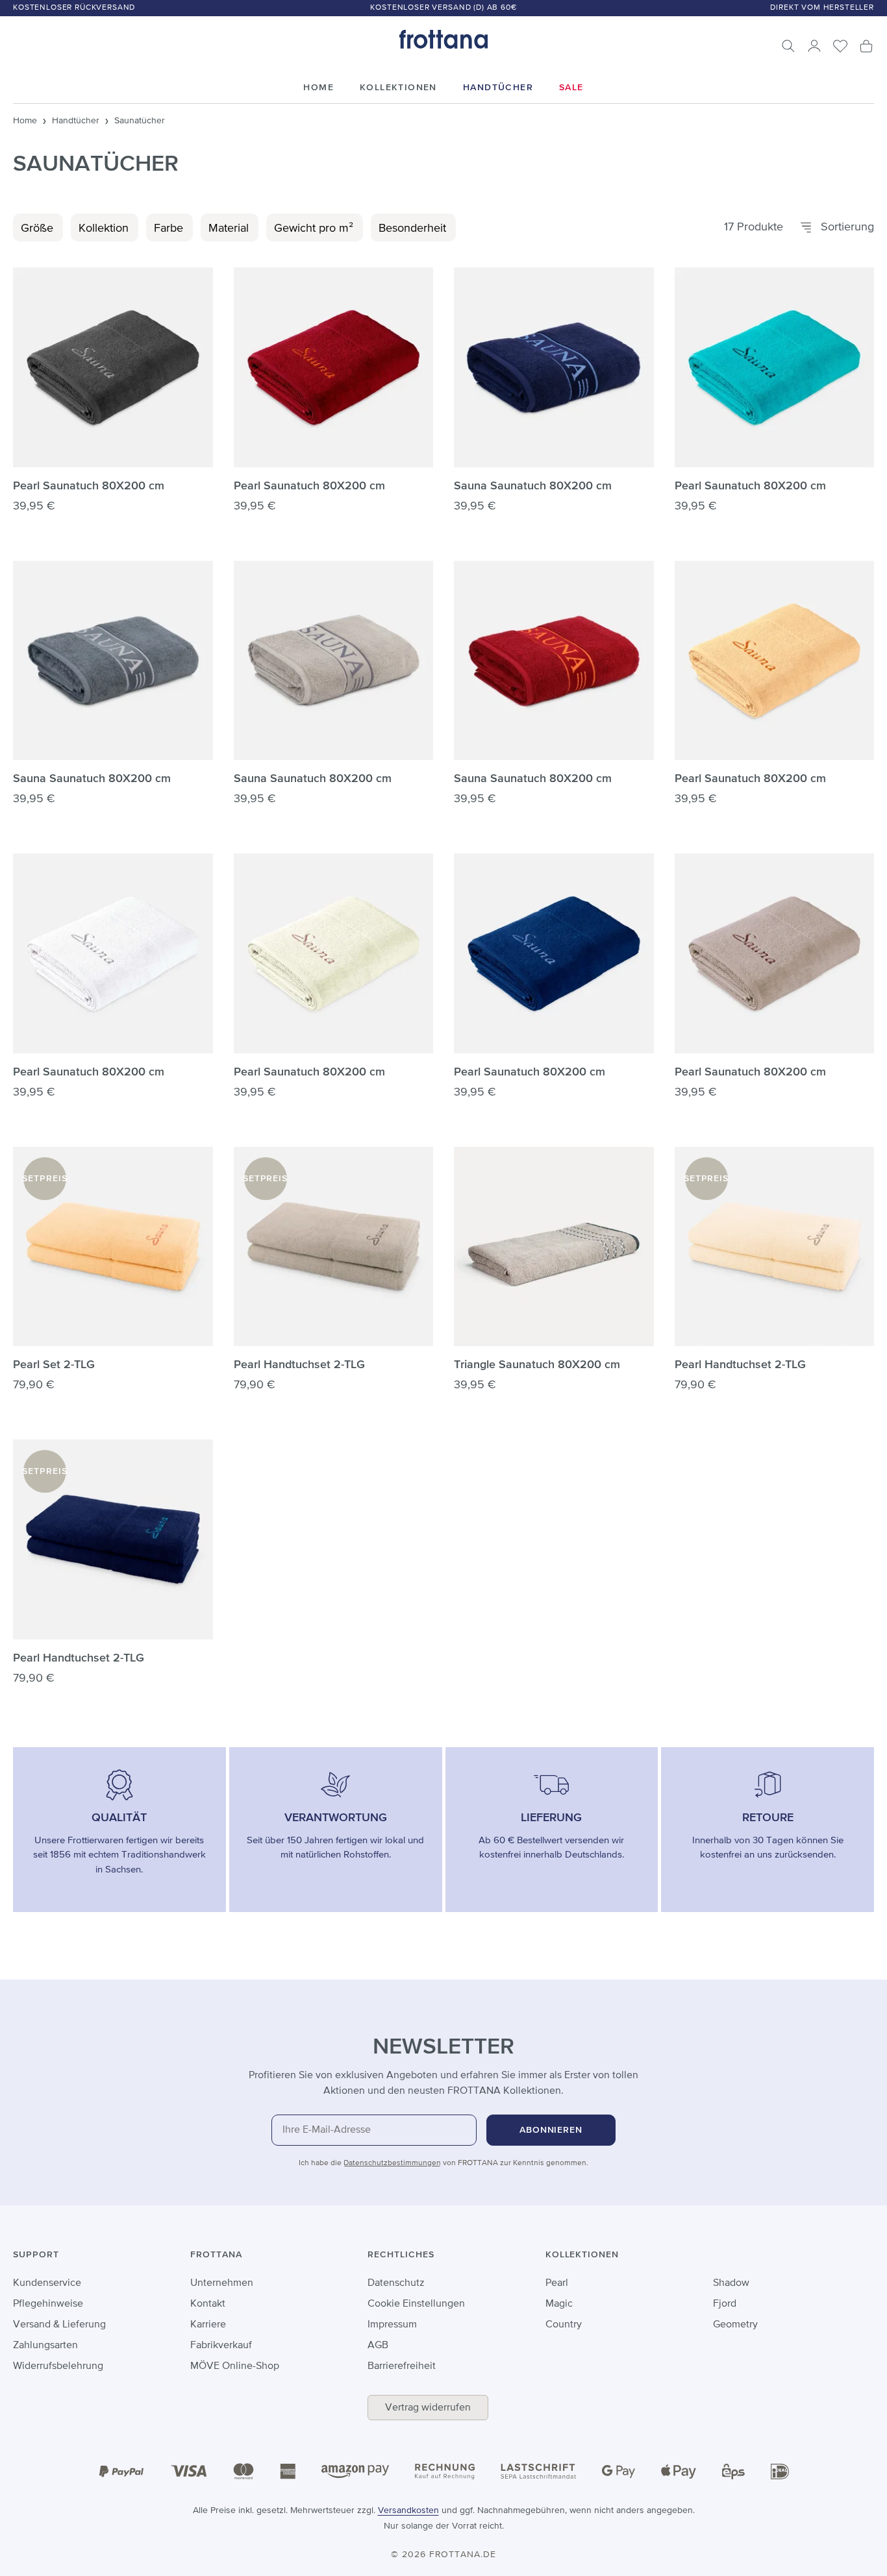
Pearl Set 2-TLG (54, 1365)
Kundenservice (47, 2283)
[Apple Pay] (679, 2472)
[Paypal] (121, 2472)
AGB (378, 2346)
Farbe (169, 228)
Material (229, 228)
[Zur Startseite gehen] (443, 39)
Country (564, 2325)
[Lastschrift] (538, 2472)
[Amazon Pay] (355, 2472)
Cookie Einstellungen (416, 2304)
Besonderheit (412, 228)
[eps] (733, 2471)
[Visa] (189, 2472)
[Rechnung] (445, 2471)
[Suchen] (788, 46)
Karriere (208, 2325)
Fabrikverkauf (221, 2346)
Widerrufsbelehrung (58, 2366)
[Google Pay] (618, 2472)
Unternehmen (222, 2283)
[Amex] (288, 2471)
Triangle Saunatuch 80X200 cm (537, 1365)
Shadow (731, 2283)
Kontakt (208, 2304)
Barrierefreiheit (402, 2366)
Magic (559, 2304)
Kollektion (104, 228)
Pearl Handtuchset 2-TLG (299, 1365)
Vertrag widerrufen (428, 2408)
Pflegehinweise (48, 2304)
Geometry (735, 2325)
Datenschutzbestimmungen (392, 2163)
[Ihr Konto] (814, 46)
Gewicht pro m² (314, 228)
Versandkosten (408, 2510)
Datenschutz (396, 2283)
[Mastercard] (244, 2471)
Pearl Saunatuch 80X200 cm (89, 486)
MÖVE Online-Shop (235, 2366)
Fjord (725, 2304)
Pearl (557, 2283)
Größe (37, 228)
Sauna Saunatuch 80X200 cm (533, 486)
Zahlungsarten (45, 2346)
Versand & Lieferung (59, 2325)
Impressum (392, 2325)
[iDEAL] (780, 2471)
